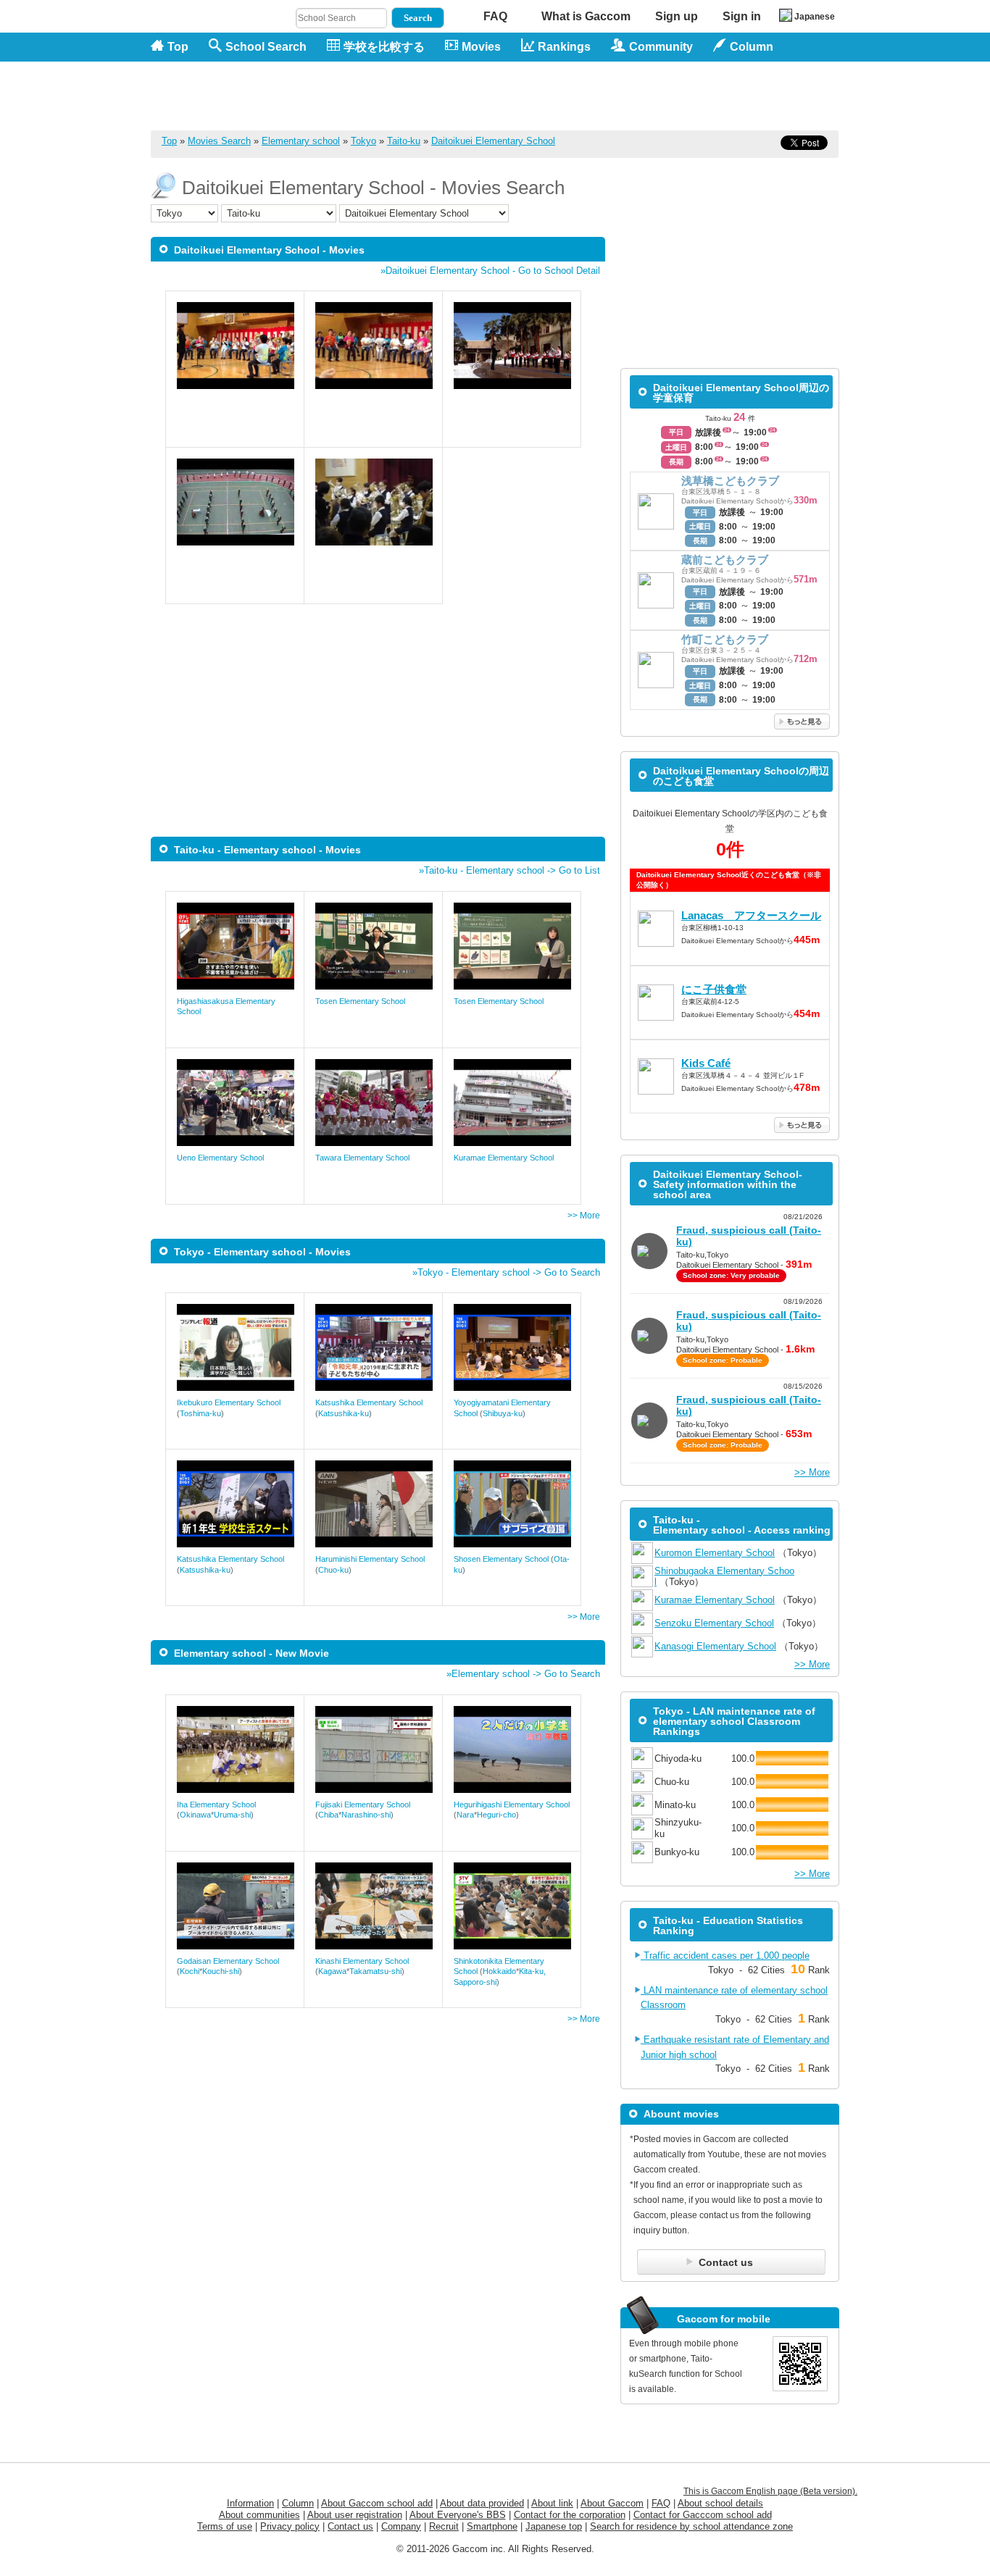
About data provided (482, 2503)
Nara (465, 1815)
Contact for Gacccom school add (703, 2515)
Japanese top (554, 2526)
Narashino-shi (366, 1815)
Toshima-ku (200, 1413)
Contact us (350, 2526)
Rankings (564, 47)
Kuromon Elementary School (715, 1553)
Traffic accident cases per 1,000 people (725, 1956)
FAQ (495, 16)
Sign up (677, 16)
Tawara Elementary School (362, 1158)
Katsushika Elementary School (369, 1402)
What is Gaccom (586, 16)
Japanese (815, 17)
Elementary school (301, 141)
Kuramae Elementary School (504, 1158)
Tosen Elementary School (360, 1001)
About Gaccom (612, 2503)
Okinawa (195, 1815)
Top (178, 47)
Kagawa (332, 1971)
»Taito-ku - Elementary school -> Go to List (509, 870)
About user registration (355, 2515)
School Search (266, 47)
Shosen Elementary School (501, 1559)
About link (552, 2503)
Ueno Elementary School (220, 1158)
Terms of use (225, 2526)
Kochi (190, 1971)
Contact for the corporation (570, 2515)
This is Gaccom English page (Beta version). (770, 2491)
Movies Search (219, 141)
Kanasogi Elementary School (715, 1646)
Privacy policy (290, 2526)
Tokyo (363, 141)
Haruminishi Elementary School (370, 1559)
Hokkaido (499, 1971)
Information (250, 2503)
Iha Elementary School (216, 1805)
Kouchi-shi (221, 1971)
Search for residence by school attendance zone (691, 2526)
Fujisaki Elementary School (363, 1805)
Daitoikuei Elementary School (493, 141)
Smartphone (492, 2526)
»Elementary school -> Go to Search (523, 1674)
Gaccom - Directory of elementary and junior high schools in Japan (227, 88)
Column (298, 2503)
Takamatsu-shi (375, 1971)
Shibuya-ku (503, 1413)
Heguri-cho (496, 1815)
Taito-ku (404, 141)
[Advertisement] (575, 96)
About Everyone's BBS (458, 2515)
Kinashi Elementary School (362, 1961)
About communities (259, 2515)
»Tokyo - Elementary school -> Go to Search (506, 1272)
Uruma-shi (232, 1815)
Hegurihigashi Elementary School (512, 1805)
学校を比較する (384, 47)
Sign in (742, 16)
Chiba (328, 1815)
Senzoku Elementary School (714, 1623)
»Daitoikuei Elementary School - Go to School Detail (490, 271)
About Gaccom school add (377, 2503)
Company (401, 2526)
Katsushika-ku (344, 1413)
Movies (481, 47)
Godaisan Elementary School (228, 1961)
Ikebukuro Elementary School (229, 1402)
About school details (720, 2503)
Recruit (444, 2526)
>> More (584, 1216)
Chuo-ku (333, 1570)
